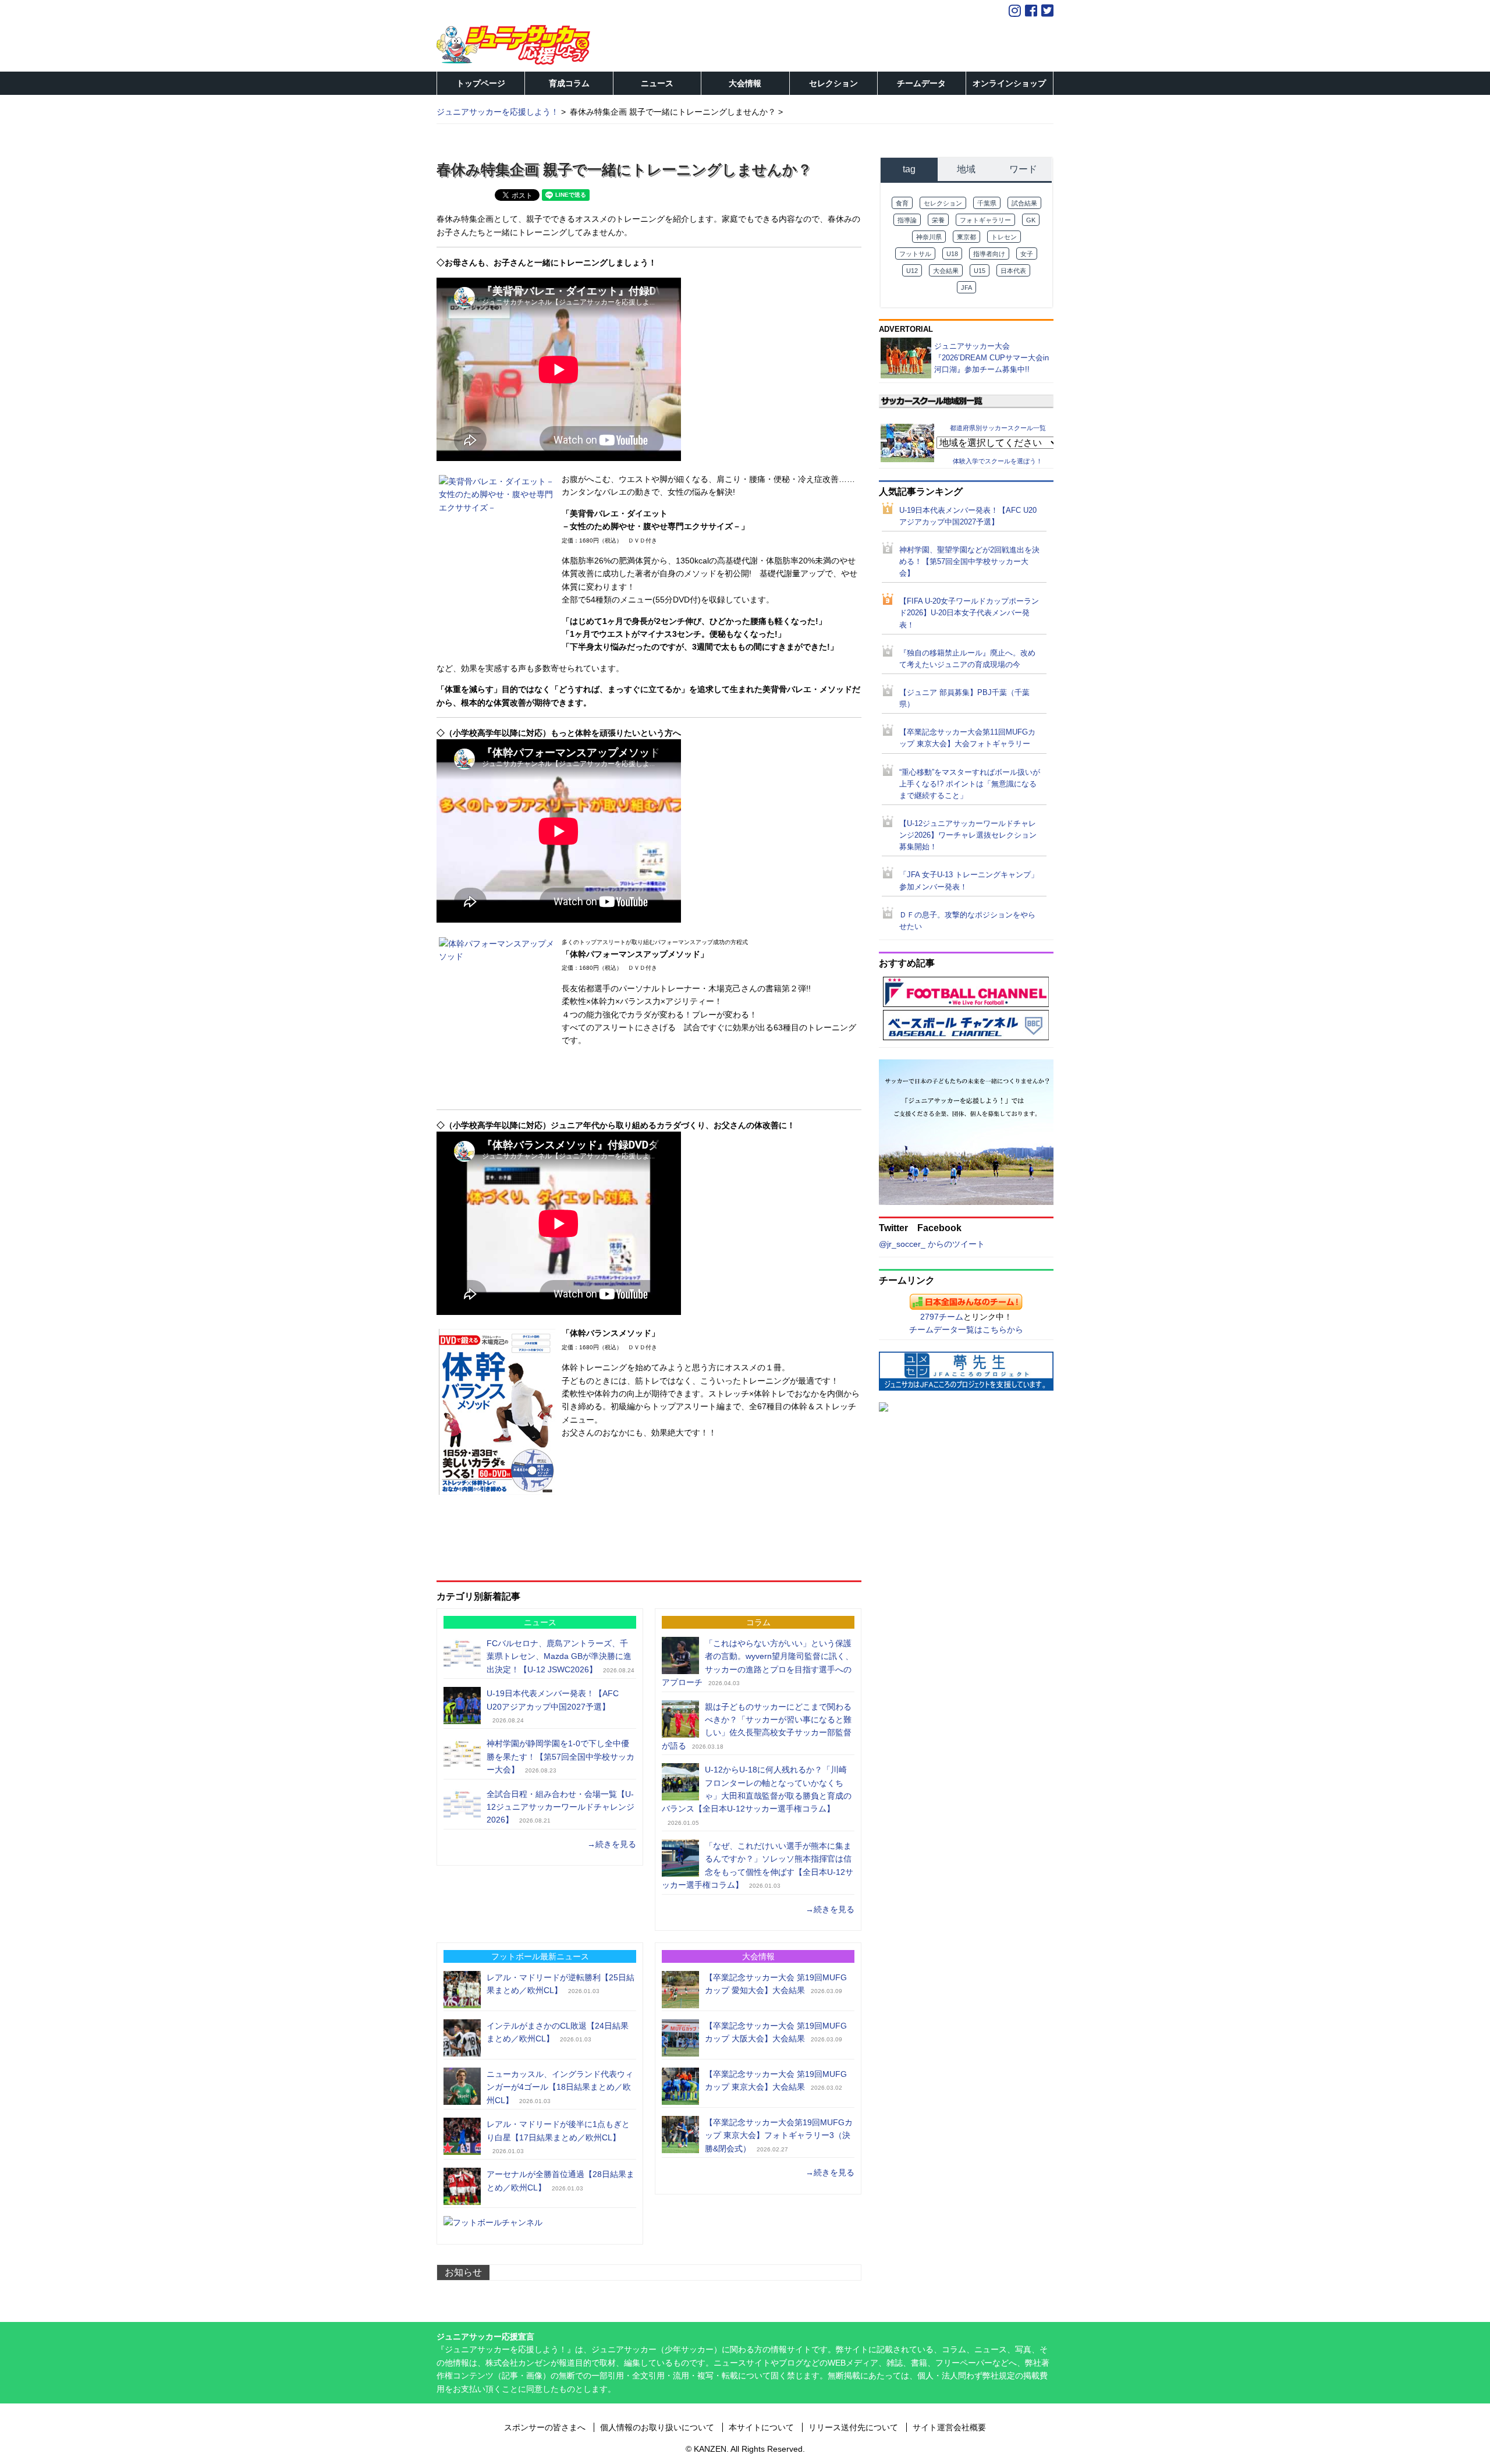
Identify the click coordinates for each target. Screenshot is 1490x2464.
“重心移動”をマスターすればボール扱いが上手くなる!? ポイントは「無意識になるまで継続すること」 (970, 784)
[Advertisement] (649, 1529)
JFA (966, 288)
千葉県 (987, 203)
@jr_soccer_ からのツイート (932, 1244)
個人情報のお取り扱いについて (657, 2427)
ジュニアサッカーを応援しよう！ (498, 112)
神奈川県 (929, 237)
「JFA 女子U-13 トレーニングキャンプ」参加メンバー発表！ (969, 881)
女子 (1027, 254)
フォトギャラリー (985, 220)
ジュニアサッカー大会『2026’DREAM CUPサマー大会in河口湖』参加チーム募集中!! (991, 358)
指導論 (907, 220)
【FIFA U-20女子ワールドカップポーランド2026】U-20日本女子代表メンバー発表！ (969, 613)
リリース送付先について (853, 2427)
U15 (980, 271)
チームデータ (921, 83)
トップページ (481, 83)
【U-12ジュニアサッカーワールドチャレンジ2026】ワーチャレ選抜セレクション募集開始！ (968, 835)
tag (909, 169)
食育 (902, 203)
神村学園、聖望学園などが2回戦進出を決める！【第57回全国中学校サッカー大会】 (969, 562)
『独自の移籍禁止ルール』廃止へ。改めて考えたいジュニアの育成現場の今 (967, 659)
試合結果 (1024, 203)
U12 (912, 271)
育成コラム (569, 83)
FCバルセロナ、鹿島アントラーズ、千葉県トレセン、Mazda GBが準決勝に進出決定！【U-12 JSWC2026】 (559, 1656)
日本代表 (1013, 271)
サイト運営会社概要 (949, 2427)
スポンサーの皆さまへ (545, 2427)
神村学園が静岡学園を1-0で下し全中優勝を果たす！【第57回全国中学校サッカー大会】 (560, 1756)
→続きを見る (612, 1844)
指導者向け (989, 254)
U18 (952, 254)
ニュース (657, 83)
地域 (966, 169)
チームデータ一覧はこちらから (966, 1330)
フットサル (915, 254)
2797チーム (942, 1317)
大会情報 (745, 83)
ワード (1023, 169)
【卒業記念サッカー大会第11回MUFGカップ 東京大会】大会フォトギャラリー (967, 738)
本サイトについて (761, 2427)
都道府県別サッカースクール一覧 (998, 427)
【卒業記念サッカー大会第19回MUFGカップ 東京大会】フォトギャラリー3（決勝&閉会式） (779, 2135)
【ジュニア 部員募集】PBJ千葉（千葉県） (964, 699)
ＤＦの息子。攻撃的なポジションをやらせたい (967, 921)
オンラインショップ (1009, 83)
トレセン (1004, 237)
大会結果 (946, 271)
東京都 (966, 237)
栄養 (938, 220)
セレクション (833, 83)
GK (1031, 220)
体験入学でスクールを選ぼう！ (998, 461)
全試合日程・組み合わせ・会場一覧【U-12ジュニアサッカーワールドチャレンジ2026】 (560, 1807)
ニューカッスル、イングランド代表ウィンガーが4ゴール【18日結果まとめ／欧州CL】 (560, 2087)
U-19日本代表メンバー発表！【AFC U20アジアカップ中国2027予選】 (968, 516)
